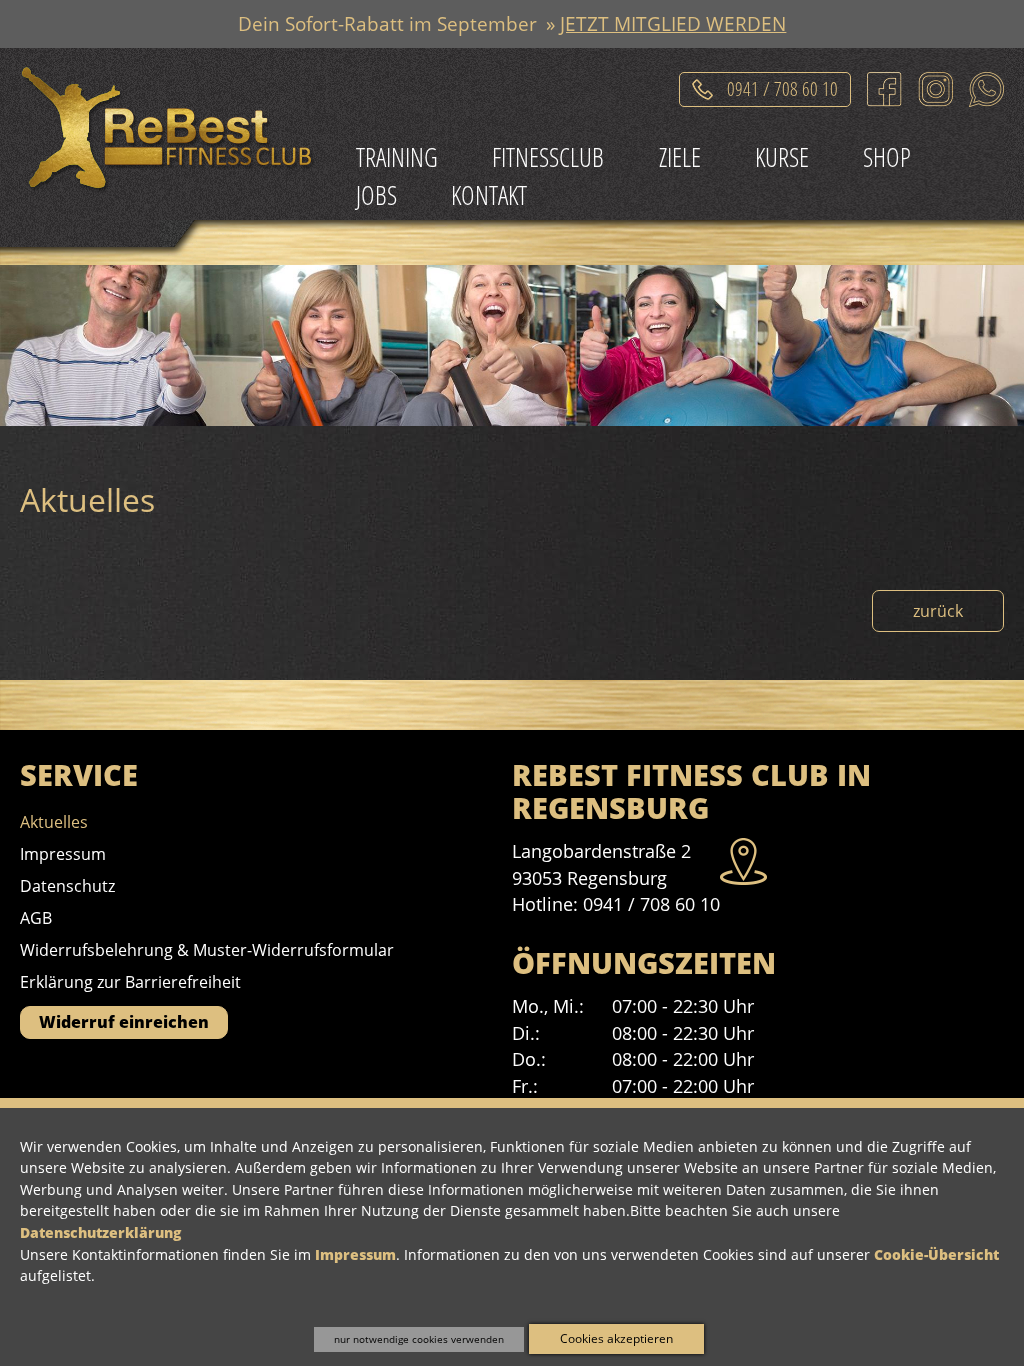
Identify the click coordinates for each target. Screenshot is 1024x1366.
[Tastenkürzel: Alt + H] (172, 133)
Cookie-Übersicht (936, 1254)
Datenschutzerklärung (100, 1232)
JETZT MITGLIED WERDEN (673, 23)
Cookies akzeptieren (616, 1338)
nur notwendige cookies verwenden (419, 1339)
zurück (938, 611)
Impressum (355, 1254)
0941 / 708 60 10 (782, 85)
